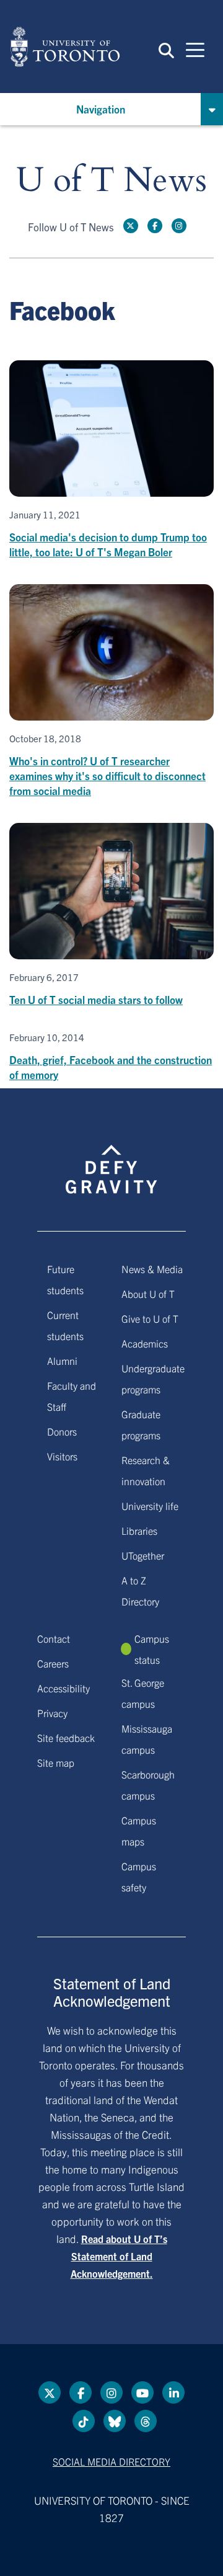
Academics (145, 1343)
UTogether (143, 1555)
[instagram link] (179, 226)
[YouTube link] (142, 2392)
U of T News (111, 181)
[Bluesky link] (115, 2421)
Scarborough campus (148, 1785)
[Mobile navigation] (195, 49)
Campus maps (139, 1831)
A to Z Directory (140, 1591)
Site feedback (66, 1738)
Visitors (62, 1456)
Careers (53, 1663)
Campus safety (139, 1876)
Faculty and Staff (72, 1396)
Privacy (52, 1713)
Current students (65, 1325)
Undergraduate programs (153, 1379)
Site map (56, 1762)
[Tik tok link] (84, 2421)
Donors (62, 1431)
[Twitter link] (131, 226)
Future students (65, 1279)
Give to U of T (150, 1318)
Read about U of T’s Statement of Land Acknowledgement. (119, 2256)
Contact (54, 1638)
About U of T (148, 1294)
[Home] (65, 47)
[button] (166, 50)
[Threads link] (146, 2421)
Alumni (62, 1361)
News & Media (152, 1269)
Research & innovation (146, 1470)
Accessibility (63, 1688)
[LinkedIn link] (173, 2392)
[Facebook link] (155, 226)
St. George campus (143, 1693)
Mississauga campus (147, 1739)
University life (150, 1506)
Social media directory (111, 2461)
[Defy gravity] (111, 1158)
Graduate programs (141, 1424)
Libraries (139, 1530)
